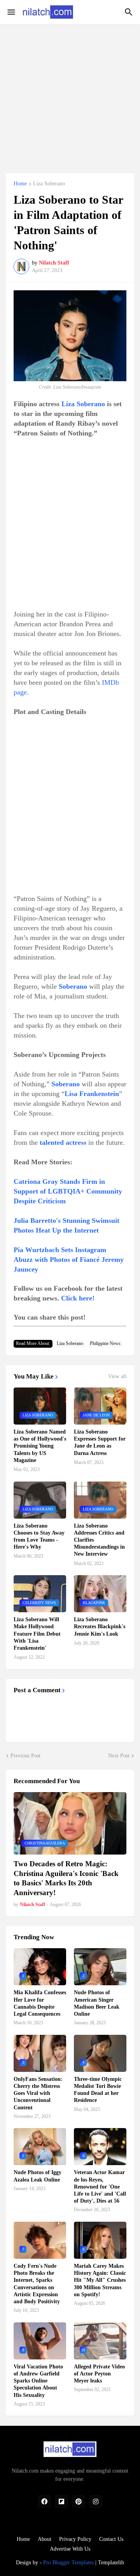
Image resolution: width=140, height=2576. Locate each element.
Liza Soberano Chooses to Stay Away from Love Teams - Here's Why (39, 1537)
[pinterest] (79, 2501)
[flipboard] (61, 2501)
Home (20, 184)
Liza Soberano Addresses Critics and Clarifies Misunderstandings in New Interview (99, 1540)
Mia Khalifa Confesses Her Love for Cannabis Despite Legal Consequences (40, 2003)
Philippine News (105, 1343)
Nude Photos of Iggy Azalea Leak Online (38, 2176)
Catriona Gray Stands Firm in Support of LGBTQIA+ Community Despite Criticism (68, 1191)
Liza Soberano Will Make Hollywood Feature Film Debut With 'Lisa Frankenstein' (37, 1634)
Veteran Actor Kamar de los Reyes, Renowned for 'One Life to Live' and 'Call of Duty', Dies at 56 (100, 2187)
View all (117, 1377)
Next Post (119, 1756)
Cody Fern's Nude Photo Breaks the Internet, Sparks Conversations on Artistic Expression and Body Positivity (37, 2284)
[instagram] (96, 2501)
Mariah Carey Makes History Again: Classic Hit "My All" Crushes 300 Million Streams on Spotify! (100, 2280)
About (45, 2539)
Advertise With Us (70, 2549)
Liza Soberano (49, 184)
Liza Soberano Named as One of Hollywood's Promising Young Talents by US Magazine (40, 1446)
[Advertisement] (70, 94)
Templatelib (111, 2563)
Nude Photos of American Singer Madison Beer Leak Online (97, 2003)
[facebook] (44, 2501)
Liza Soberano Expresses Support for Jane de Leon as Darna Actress (100, 1443)
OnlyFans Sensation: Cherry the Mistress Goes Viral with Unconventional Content (38, 2093)
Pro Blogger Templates (68, 2563)
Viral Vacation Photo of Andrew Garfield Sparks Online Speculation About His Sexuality (38, 2381)
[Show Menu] (11, 12)
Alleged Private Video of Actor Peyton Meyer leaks (99, 2374)
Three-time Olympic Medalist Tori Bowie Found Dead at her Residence (98, 2090)
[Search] (130, 12)
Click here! (78, 1298)
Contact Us (111, 2539)
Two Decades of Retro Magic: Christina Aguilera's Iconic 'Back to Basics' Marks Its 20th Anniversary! (66, 1878)
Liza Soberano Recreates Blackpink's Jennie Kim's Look (100, 1626)
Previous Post (25, 1756)
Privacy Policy (75, 2539)
